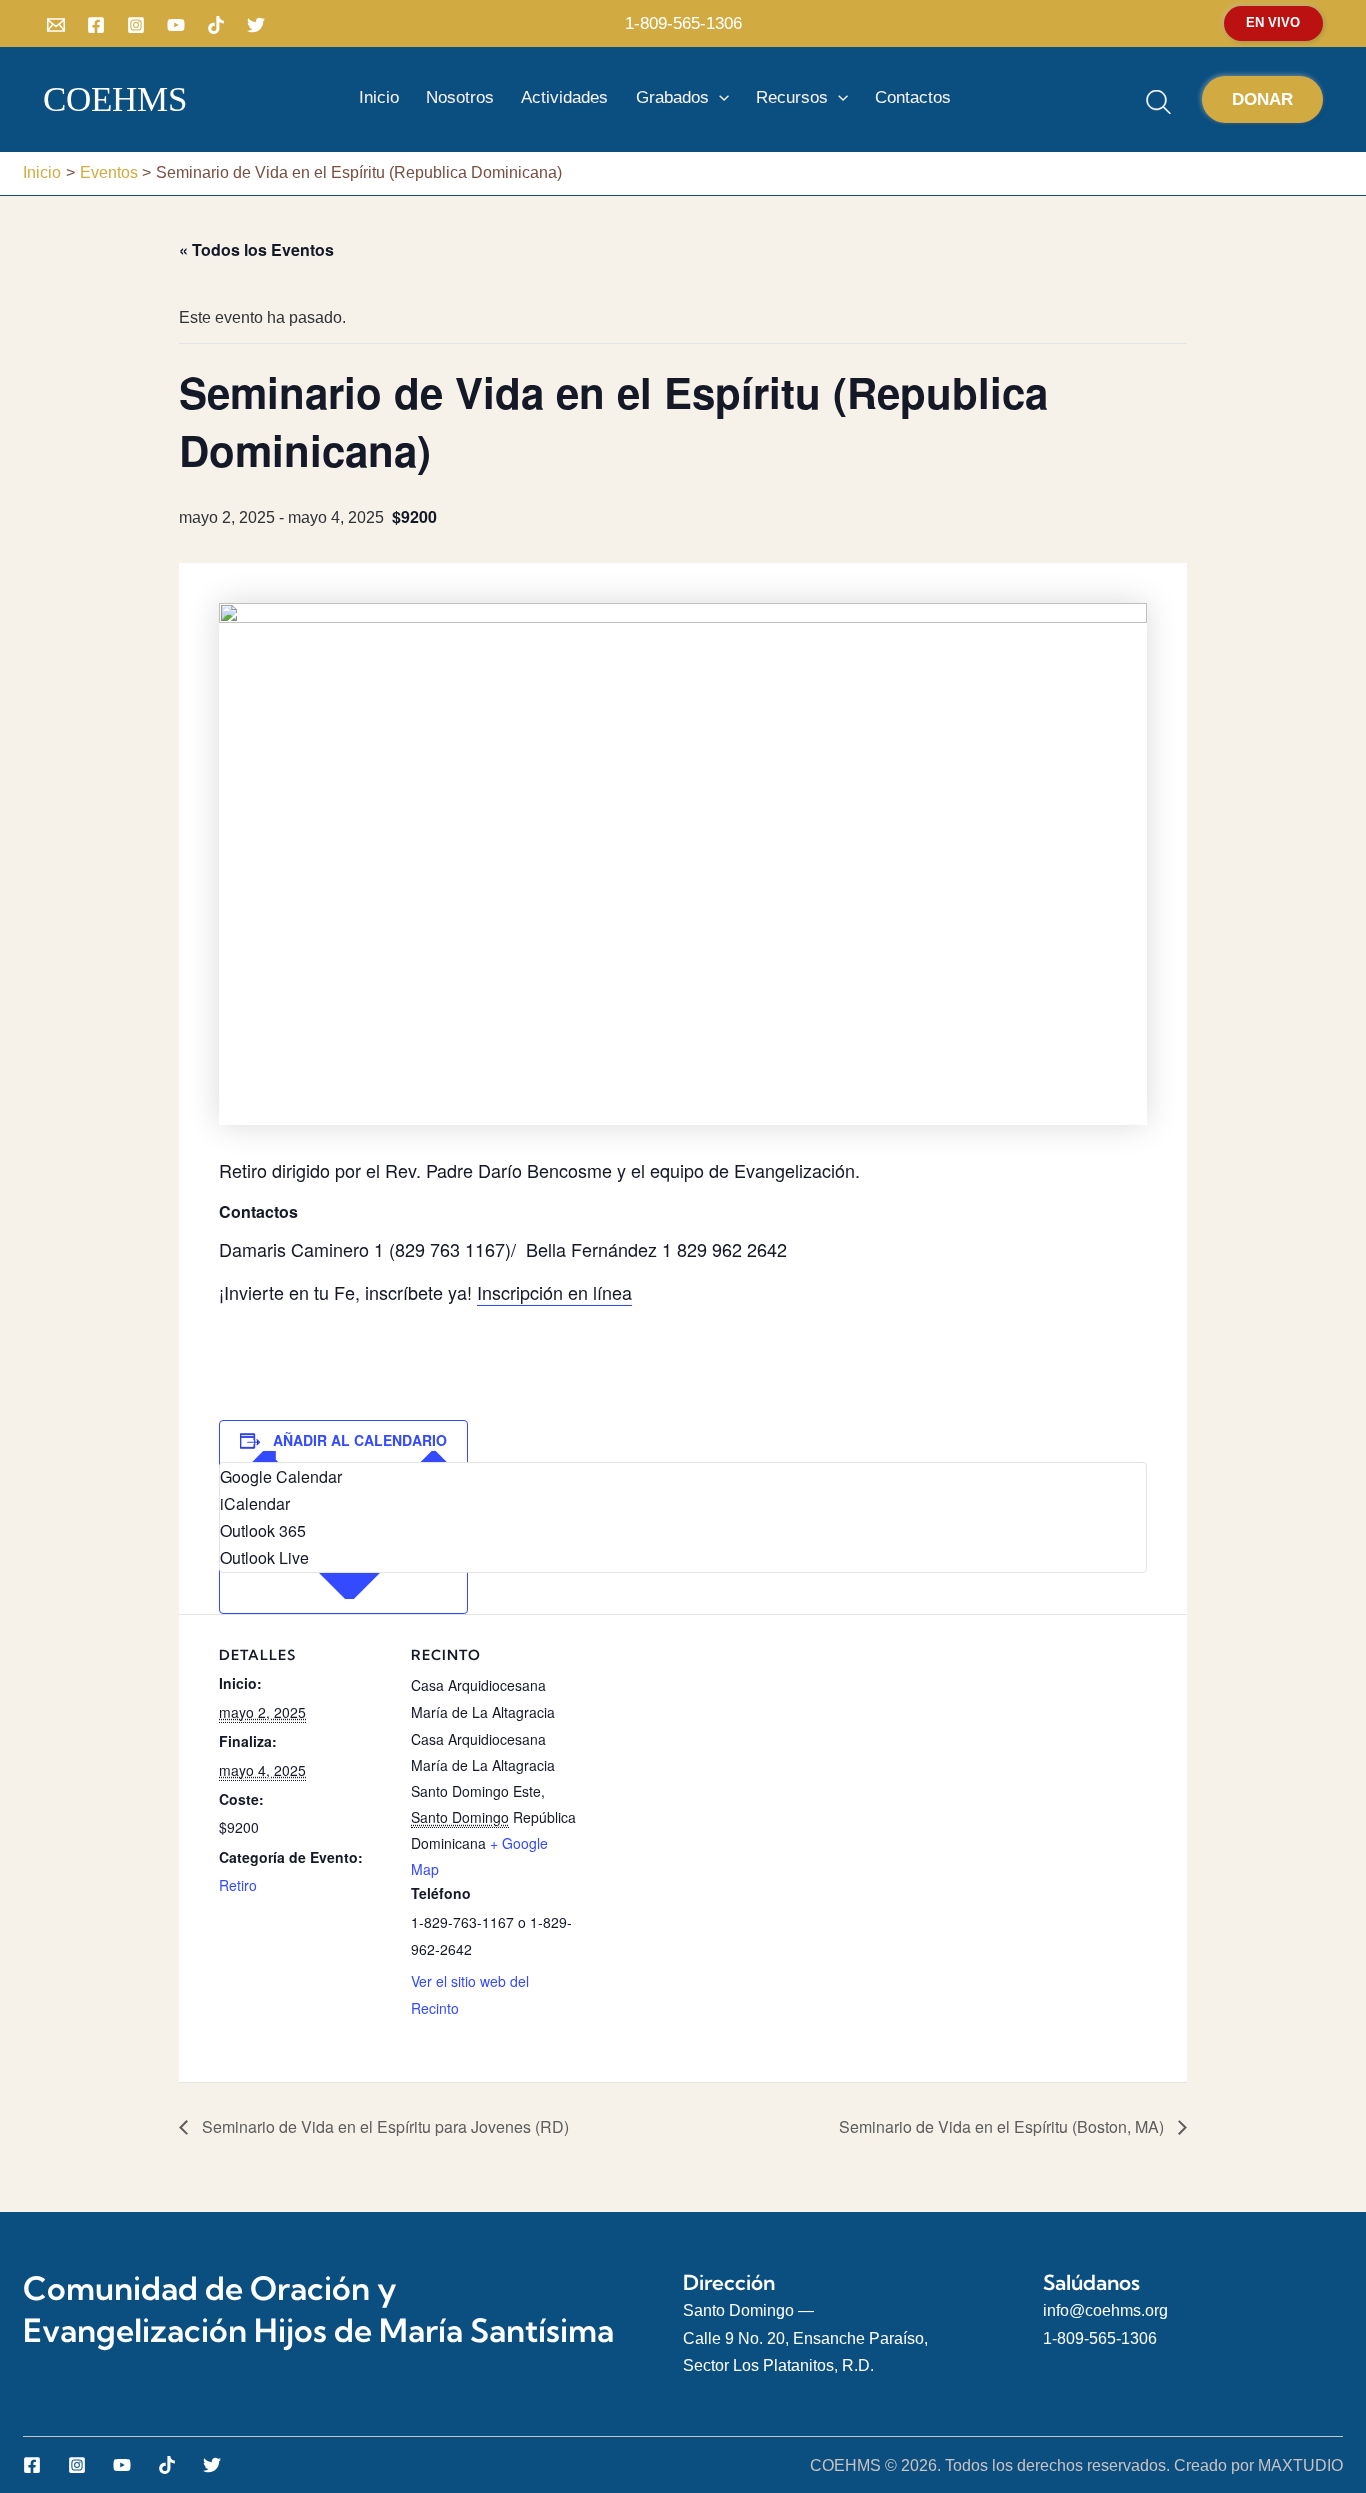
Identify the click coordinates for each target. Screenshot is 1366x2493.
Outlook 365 (263, 1530)
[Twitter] (256, 25)
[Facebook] (96, 25)
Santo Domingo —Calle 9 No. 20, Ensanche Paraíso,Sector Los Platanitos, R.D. (805, 2337)
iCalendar (255, 1503)
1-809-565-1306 (683, 23)
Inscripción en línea (554, 1292)
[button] (1273, 23)
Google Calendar (281, 1476)
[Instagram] (136, 25)
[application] (719, 98)
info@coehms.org (1105, 2310)
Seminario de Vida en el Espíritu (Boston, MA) (1003, 2126)
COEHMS (115, 99)
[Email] (56, 25)
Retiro (238, 1885)
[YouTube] (176, 25)
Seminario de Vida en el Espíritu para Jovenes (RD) (383, 2126)
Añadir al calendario (360, 1440)
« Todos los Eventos (256, 249)
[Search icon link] (1161, 105)
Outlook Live (264, 1557)
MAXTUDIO (1300, 2465)
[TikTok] (216, 25)
